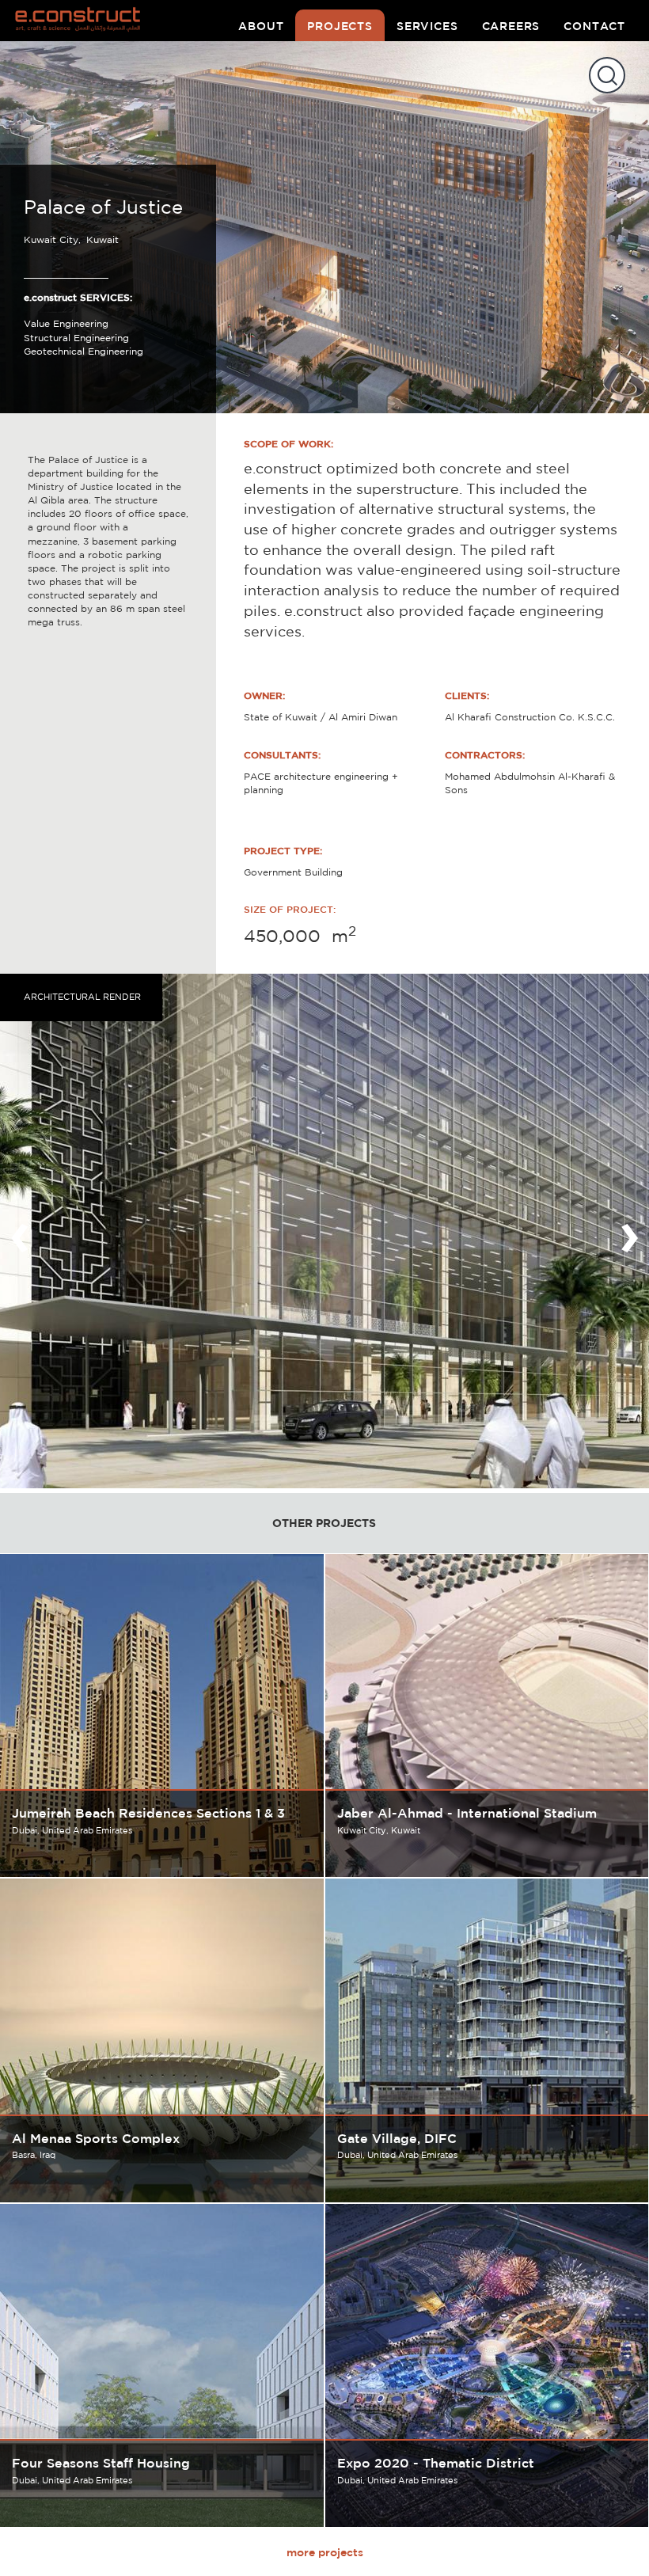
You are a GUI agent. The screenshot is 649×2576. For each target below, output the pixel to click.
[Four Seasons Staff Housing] (162, 2366)
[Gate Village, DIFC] (487, 2040)
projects (340, 26)
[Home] (84, 21)
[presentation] (20, 1231)
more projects (325, 2552)
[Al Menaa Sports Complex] (162, 2040)
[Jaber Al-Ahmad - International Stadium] (487, 1716)
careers (511, 26)
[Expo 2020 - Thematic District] (487, 2366)
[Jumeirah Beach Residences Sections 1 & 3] (162, 1716)
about (261, 26)
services (427, 26)
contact (594, 26)
